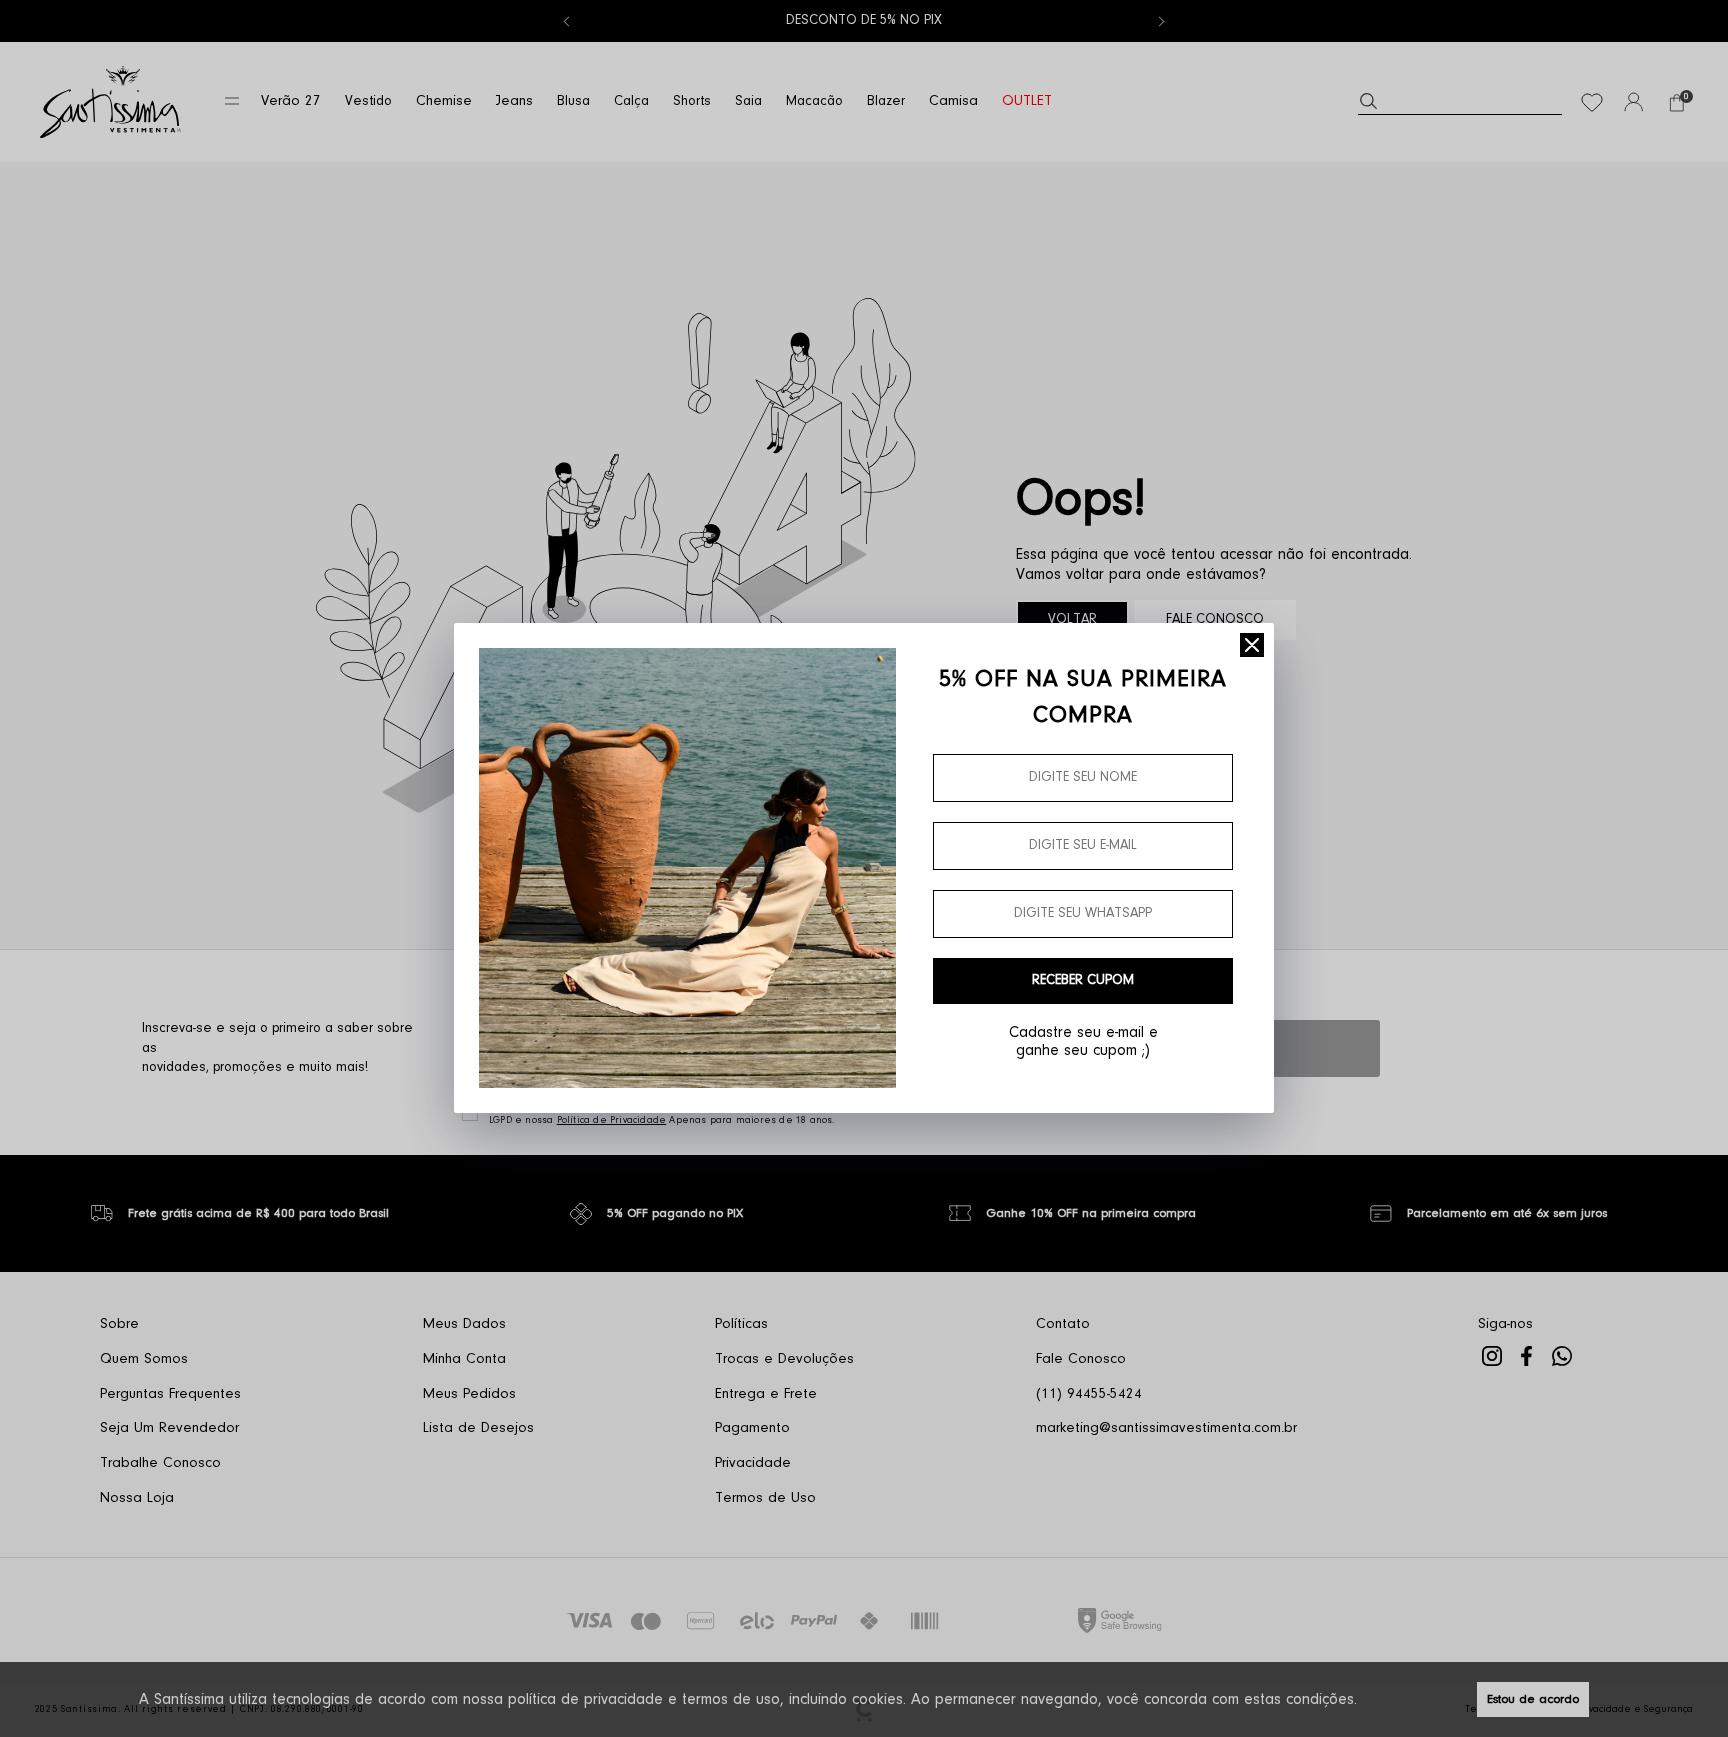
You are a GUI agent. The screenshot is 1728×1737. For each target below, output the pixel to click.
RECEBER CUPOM (1083, 981)
